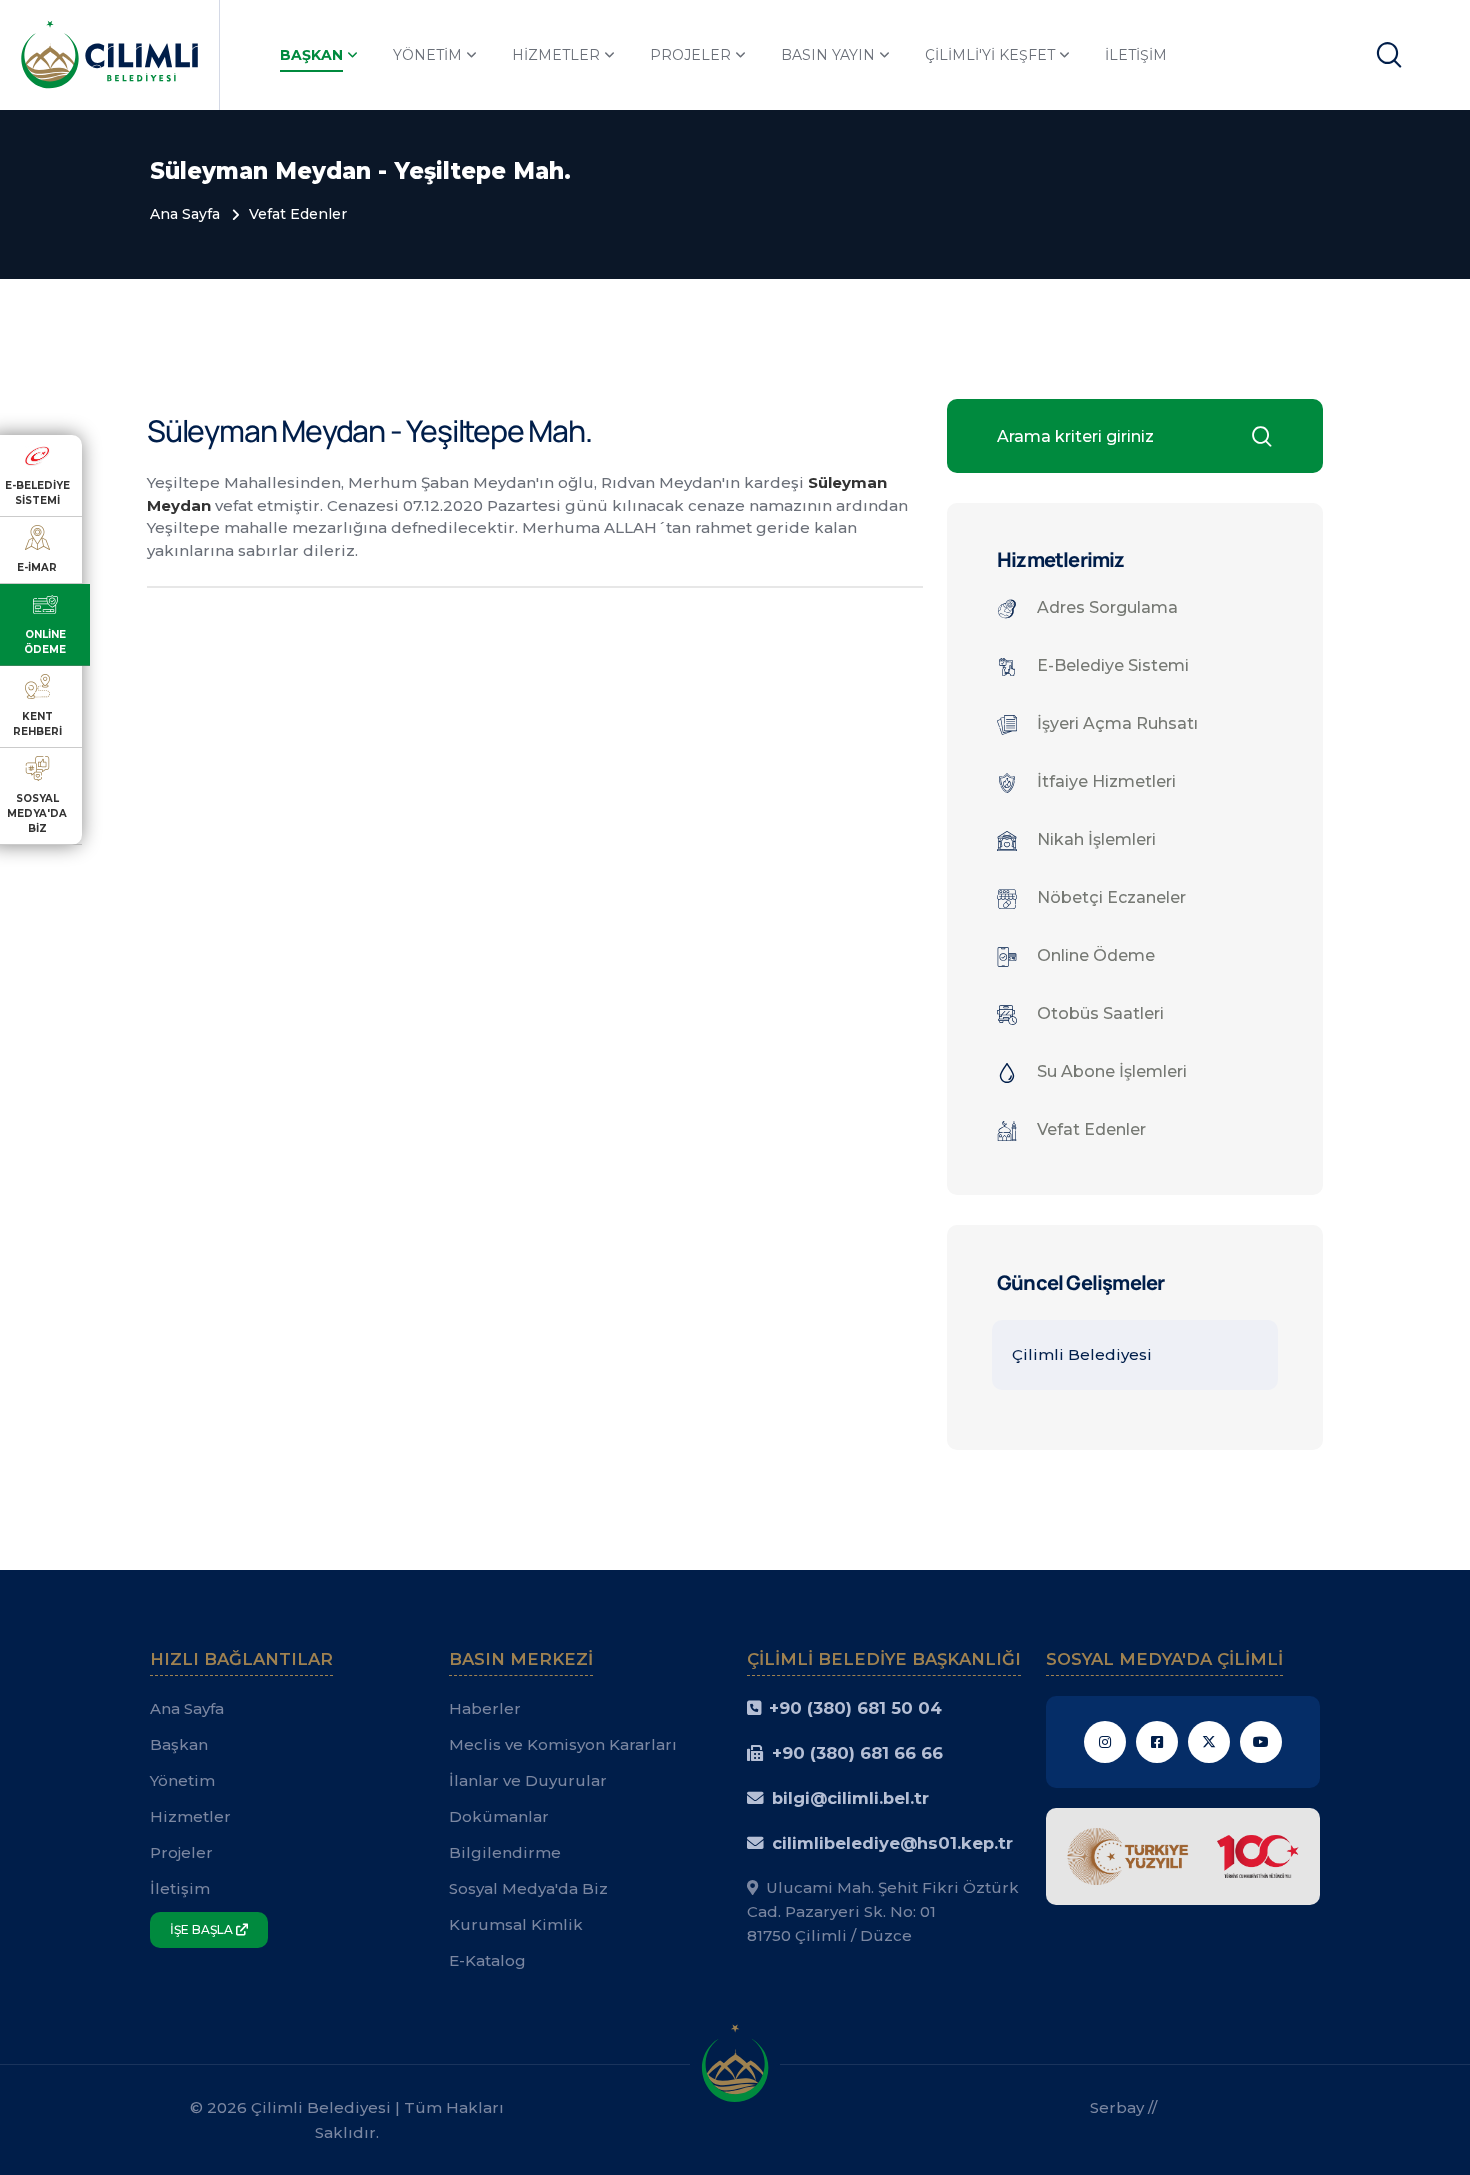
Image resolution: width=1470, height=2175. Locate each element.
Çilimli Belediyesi (1082, 1354)
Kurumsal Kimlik (516, 1924)
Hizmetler (556, 55)
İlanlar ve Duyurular (528, 1780)
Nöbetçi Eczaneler (1111, 897)
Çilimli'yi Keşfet (990, 55)
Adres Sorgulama (1107, 607)
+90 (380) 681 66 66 (857, 1753)
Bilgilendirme (505, 1852)
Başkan (311, 55)
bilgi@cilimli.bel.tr (850, 1798)
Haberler (485, 1708)
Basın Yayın (828, 55)
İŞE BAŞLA (203, 1929)
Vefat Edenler (298, 214)
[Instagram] (1105, 1742)
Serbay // (1123, 2107)
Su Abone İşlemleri (1112, 1071)
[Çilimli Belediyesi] (109, 53)
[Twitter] (1209, 1742)
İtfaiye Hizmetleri (1106, 781)
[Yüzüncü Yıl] (1183, 1854)
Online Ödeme (1096, 955)
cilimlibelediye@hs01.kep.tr (892, 1843)
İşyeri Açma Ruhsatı (1117, 723)
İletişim (1136, 55)
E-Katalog (487, 1960)
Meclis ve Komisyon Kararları (563, 1744)
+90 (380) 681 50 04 (855, 1708)
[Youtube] (1261, 1742)
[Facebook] (1157, 1742)
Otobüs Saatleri (1100, 1013)
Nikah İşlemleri (1096, 839)
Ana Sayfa (185, 214)
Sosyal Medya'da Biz (528, 1888)
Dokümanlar (499, 1816)
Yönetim (427, 55)
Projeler (690, 55)
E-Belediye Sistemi (1113, 665)
